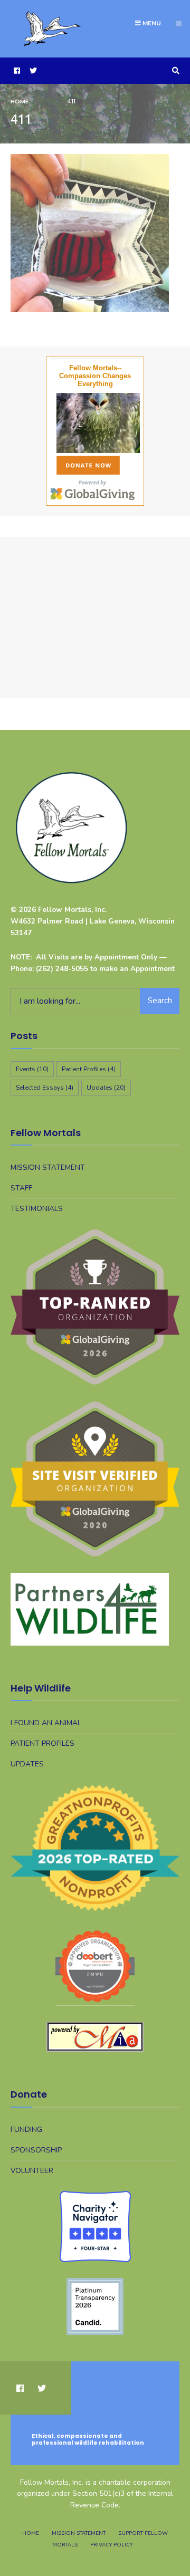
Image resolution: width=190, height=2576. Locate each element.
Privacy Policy (111, 2545)
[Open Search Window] (174, 71)
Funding (26, 2130)
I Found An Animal (46, 1723)
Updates (106, 1088)
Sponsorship (36, 2150)
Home (20, 101)
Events (32, 1069)
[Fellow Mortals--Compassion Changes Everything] (95, 423)
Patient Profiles (89, 1069)
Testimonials (37, 1209)
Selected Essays (45, 1088)
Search (160, 1001)
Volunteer (32, 2171)
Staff (21, 1188)
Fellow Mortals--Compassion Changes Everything (95, 376)
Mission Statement (48, 1167)
